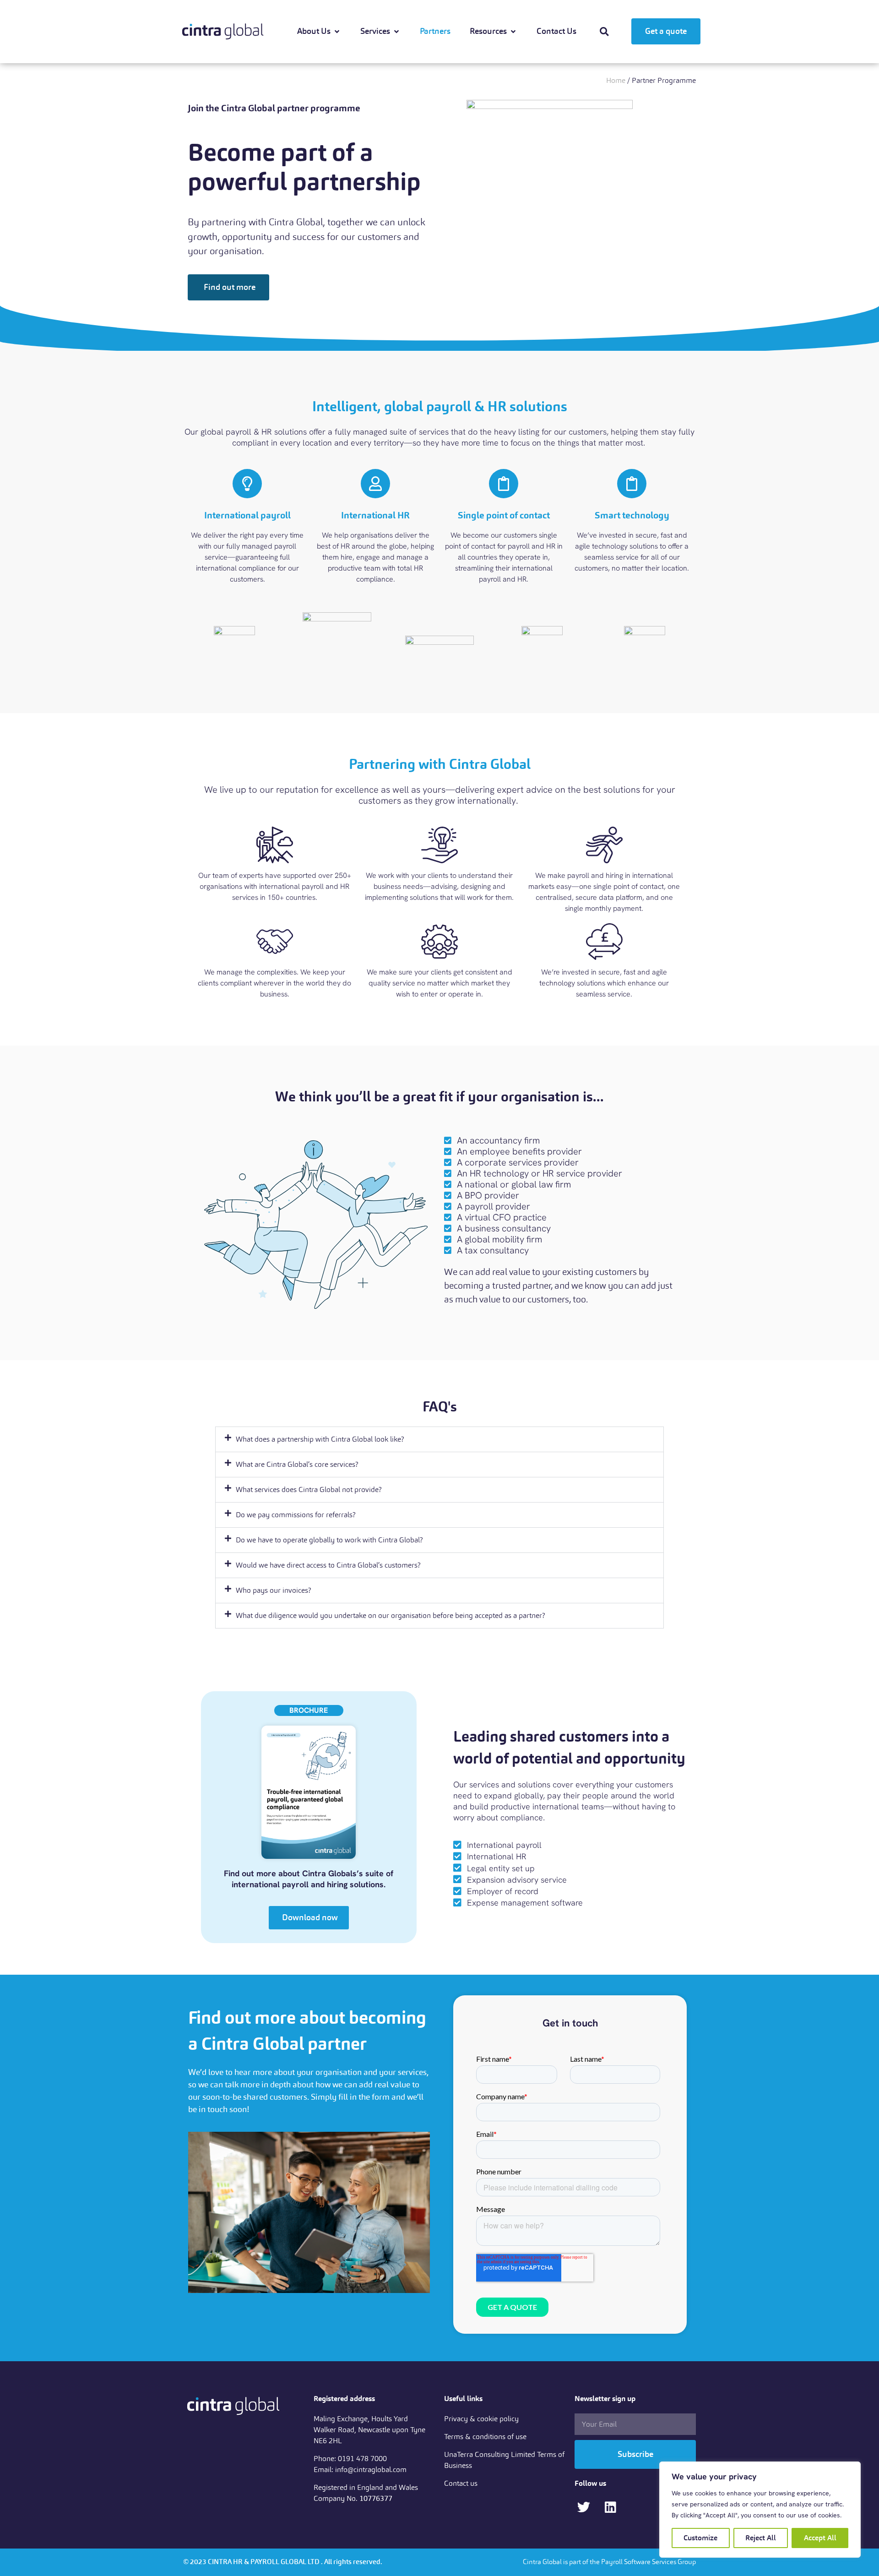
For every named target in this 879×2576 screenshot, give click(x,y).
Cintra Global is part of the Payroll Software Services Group (609, 2562)
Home (616, 80)
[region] (760, 2510)
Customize (700, 2538)
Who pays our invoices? (274, 1590)
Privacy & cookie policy (481, 2419)
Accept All (820, 2538)
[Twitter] (583, 2507)
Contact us (461, 2483)
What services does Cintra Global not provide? (309, 1490)
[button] (604, 32)
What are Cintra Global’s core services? (297, 1464)
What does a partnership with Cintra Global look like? (320, 1439)
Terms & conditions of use (485, 2437)
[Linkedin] (610, 2507)
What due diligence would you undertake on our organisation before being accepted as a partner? (391, 1615)
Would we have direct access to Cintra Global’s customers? (328, 1565)
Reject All (761, 2538)
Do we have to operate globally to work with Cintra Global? (329, 1540)
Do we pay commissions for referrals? (296, 1515)
